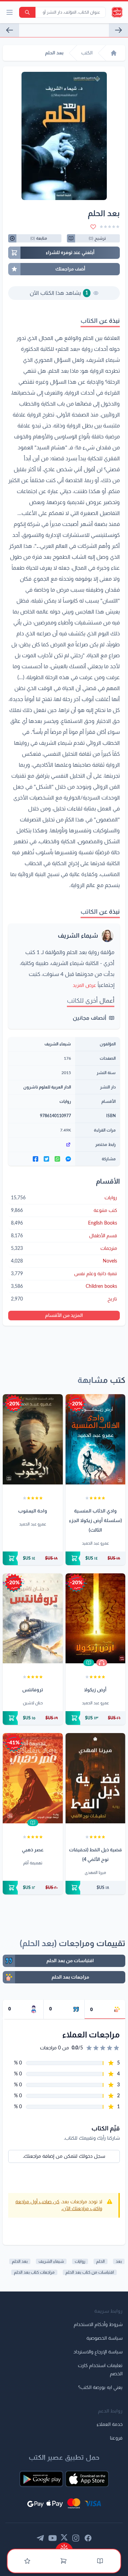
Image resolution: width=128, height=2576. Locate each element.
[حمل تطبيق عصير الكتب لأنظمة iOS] (87, 2479)
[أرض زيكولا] (96, 1619)
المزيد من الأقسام (64, 1316)
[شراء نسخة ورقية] (96, 1558)
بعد (119, 2261)
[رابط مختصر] (42, 1145)
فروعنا (116, 2438)
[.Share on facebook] (35, 1159)
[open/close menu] (10, 12)
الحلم (101, 2261)
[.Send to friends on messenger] (68, 1159)
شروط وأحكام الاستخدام (98, 2325)
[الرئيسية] (114, 53)
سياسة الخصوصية (104, 2338)
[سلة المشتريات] (63, 2561)
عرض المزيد (84, 986)
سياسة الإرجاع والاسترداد (98, 2352)
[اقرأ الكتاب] (89, 1663)
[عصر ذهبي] (33, 1778)
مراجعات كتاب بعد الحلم (34, 2272)
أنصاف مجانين (89, 1018)
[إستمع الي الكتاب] (102, 1663)
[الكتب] (100, 2561)
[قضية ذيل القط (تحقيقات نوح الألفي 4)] (96, 1778)
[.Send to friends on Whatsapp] (57, 1159)
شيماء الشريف (78, 936)
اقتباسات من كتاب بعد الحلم (90, 2272)
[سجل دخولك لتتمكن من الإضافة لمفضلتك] (93, 227)
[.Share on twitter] (46, 1159)
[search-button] (27, 12)
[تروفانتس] (33, 1619)
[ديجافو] (118, 30)
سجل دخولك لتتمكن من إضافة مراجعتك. (64, 2156)
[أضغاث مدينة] (10, 30)
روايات (65, 1101)
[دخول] (27, 2561)
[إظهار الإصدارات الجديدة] (64, 2546)
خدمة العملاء (110, 2425)
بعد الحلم (20, 2261)
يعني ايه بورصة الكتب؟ (100, 2388)
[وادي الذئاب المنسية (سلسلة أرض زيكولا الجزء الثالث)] (96, 1439)
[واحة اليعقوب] (33, 1439)
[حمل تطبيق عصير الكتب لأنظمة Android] (41, 2479)
